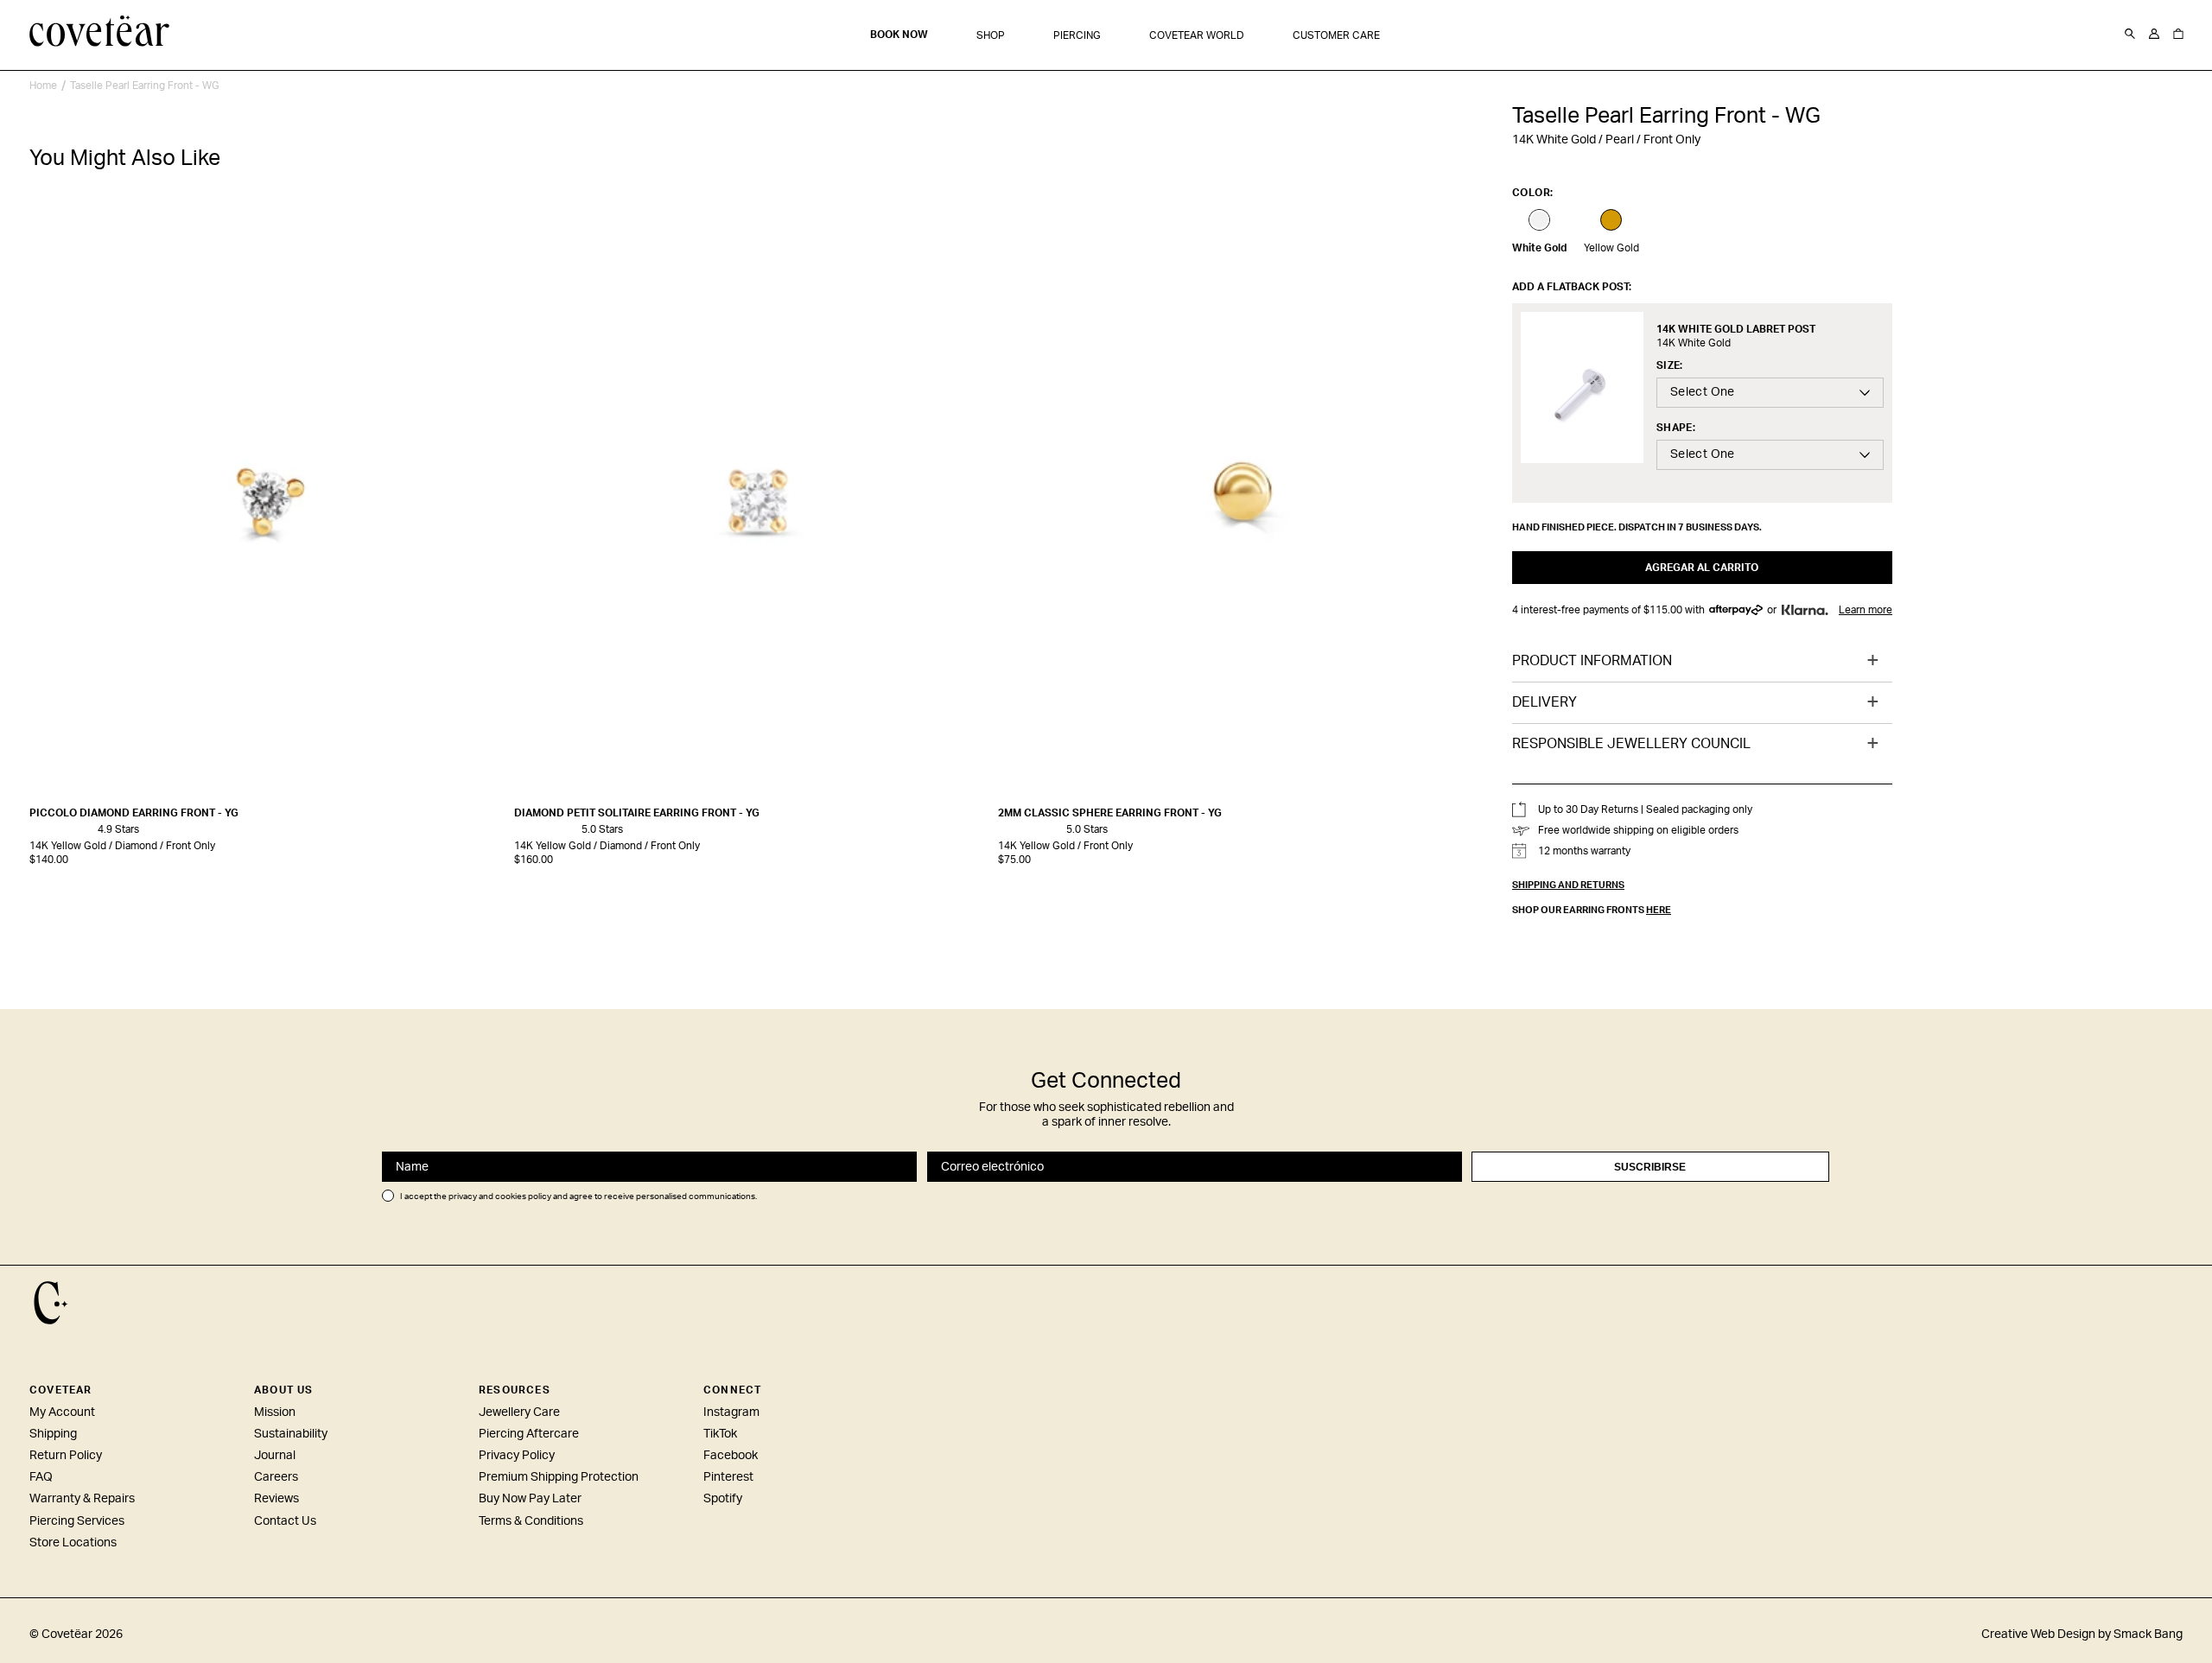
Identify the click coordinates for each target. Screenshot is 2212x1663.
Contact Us (285, 1521)
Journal (275, 1456)
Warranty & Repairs (82, 1499)
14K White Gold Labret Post (1736, 329)
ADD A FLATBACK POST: (1572, 287)
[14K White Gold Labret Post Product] (1582, 388)
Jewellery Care (519, 1412)
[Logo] (100, 33)
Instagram (731, 1412)
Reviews (276, 1499)
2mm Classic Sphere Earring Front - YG (1110, 813)
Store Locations (73, 1543)
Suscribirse (1650, 1167)
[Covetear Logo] (51, 1303)
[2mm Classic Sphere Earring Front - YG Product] (1236, 501)
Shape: (1676, 428)
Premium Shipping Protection (559, 1477)
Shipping (53, 1434)
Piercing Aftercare (529, 1434)
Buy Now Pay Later (530, 1499)
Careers (276, 1477)
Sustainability (291, 1434)
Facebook (731, 1456)
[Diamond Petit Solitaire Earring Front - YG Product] (752, 501)
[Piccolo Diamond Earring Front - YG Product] (267, 501)
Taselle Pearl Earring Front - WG (145, 86)
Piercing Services (77, 1521)
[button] (991, 36)
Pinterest (728, 1477)
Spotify (723, 1499)
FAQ (41, 1477)
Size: (1670, 365)
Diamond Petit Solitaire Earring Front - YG (637, 813)
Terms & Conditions (531, 1521)
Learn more (1866, 610)
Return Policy (66, 1456)
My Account (62, 1412)
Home (43, 86)
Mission (275, 1412)
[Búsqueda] (2130, 35)
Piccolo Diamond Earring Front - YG (134, 813)
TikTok (720, 1434)
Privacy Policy (517, 1456)
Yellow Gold (1611, 248)
